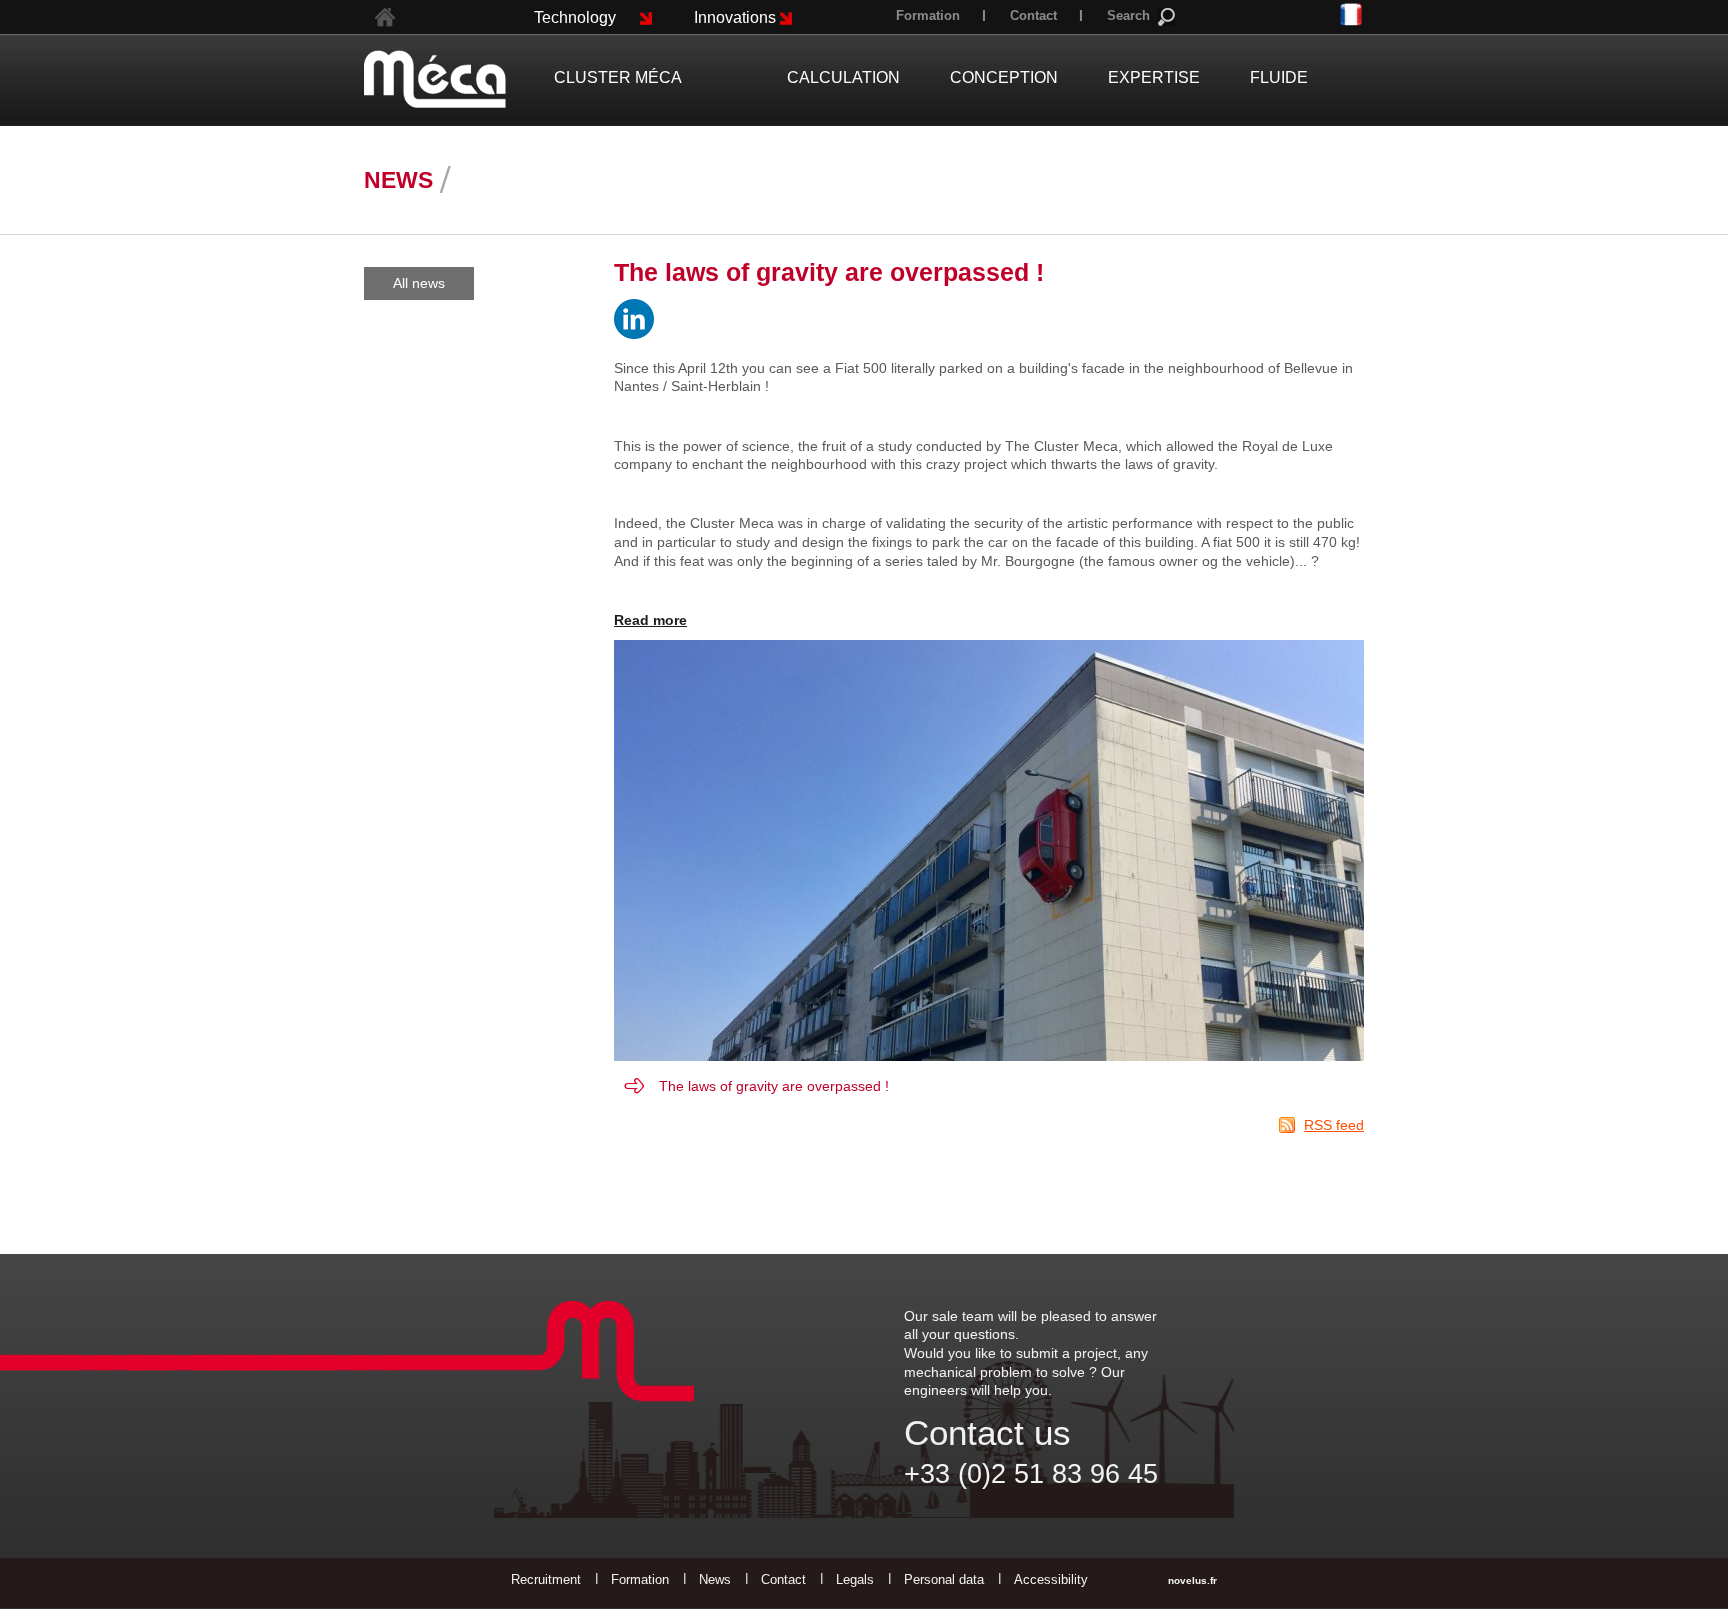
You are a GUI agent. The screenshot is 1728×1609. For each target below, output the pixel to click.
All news (419, 283)
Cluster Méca (618, 77)
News (715, 1579)
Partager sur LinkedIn (634, 319)
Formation (928, 15)
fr (1351, 15)
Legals (855, 1579)
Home (385, 17)
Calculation (843, 77)
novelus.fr (1192, 1580)
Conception (1004, 77)
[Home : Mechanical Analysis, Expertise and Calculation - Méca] (435, 79)
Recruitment (546, 1579)
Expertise (1154, 77)
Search (1128, 15)
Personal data (944, 1579)
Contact (1033, 15)
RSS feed (1334, 1125)
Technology (575, 17)
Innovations (735, 17)
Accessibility (1051, 1579)
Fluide (1279, 77)
